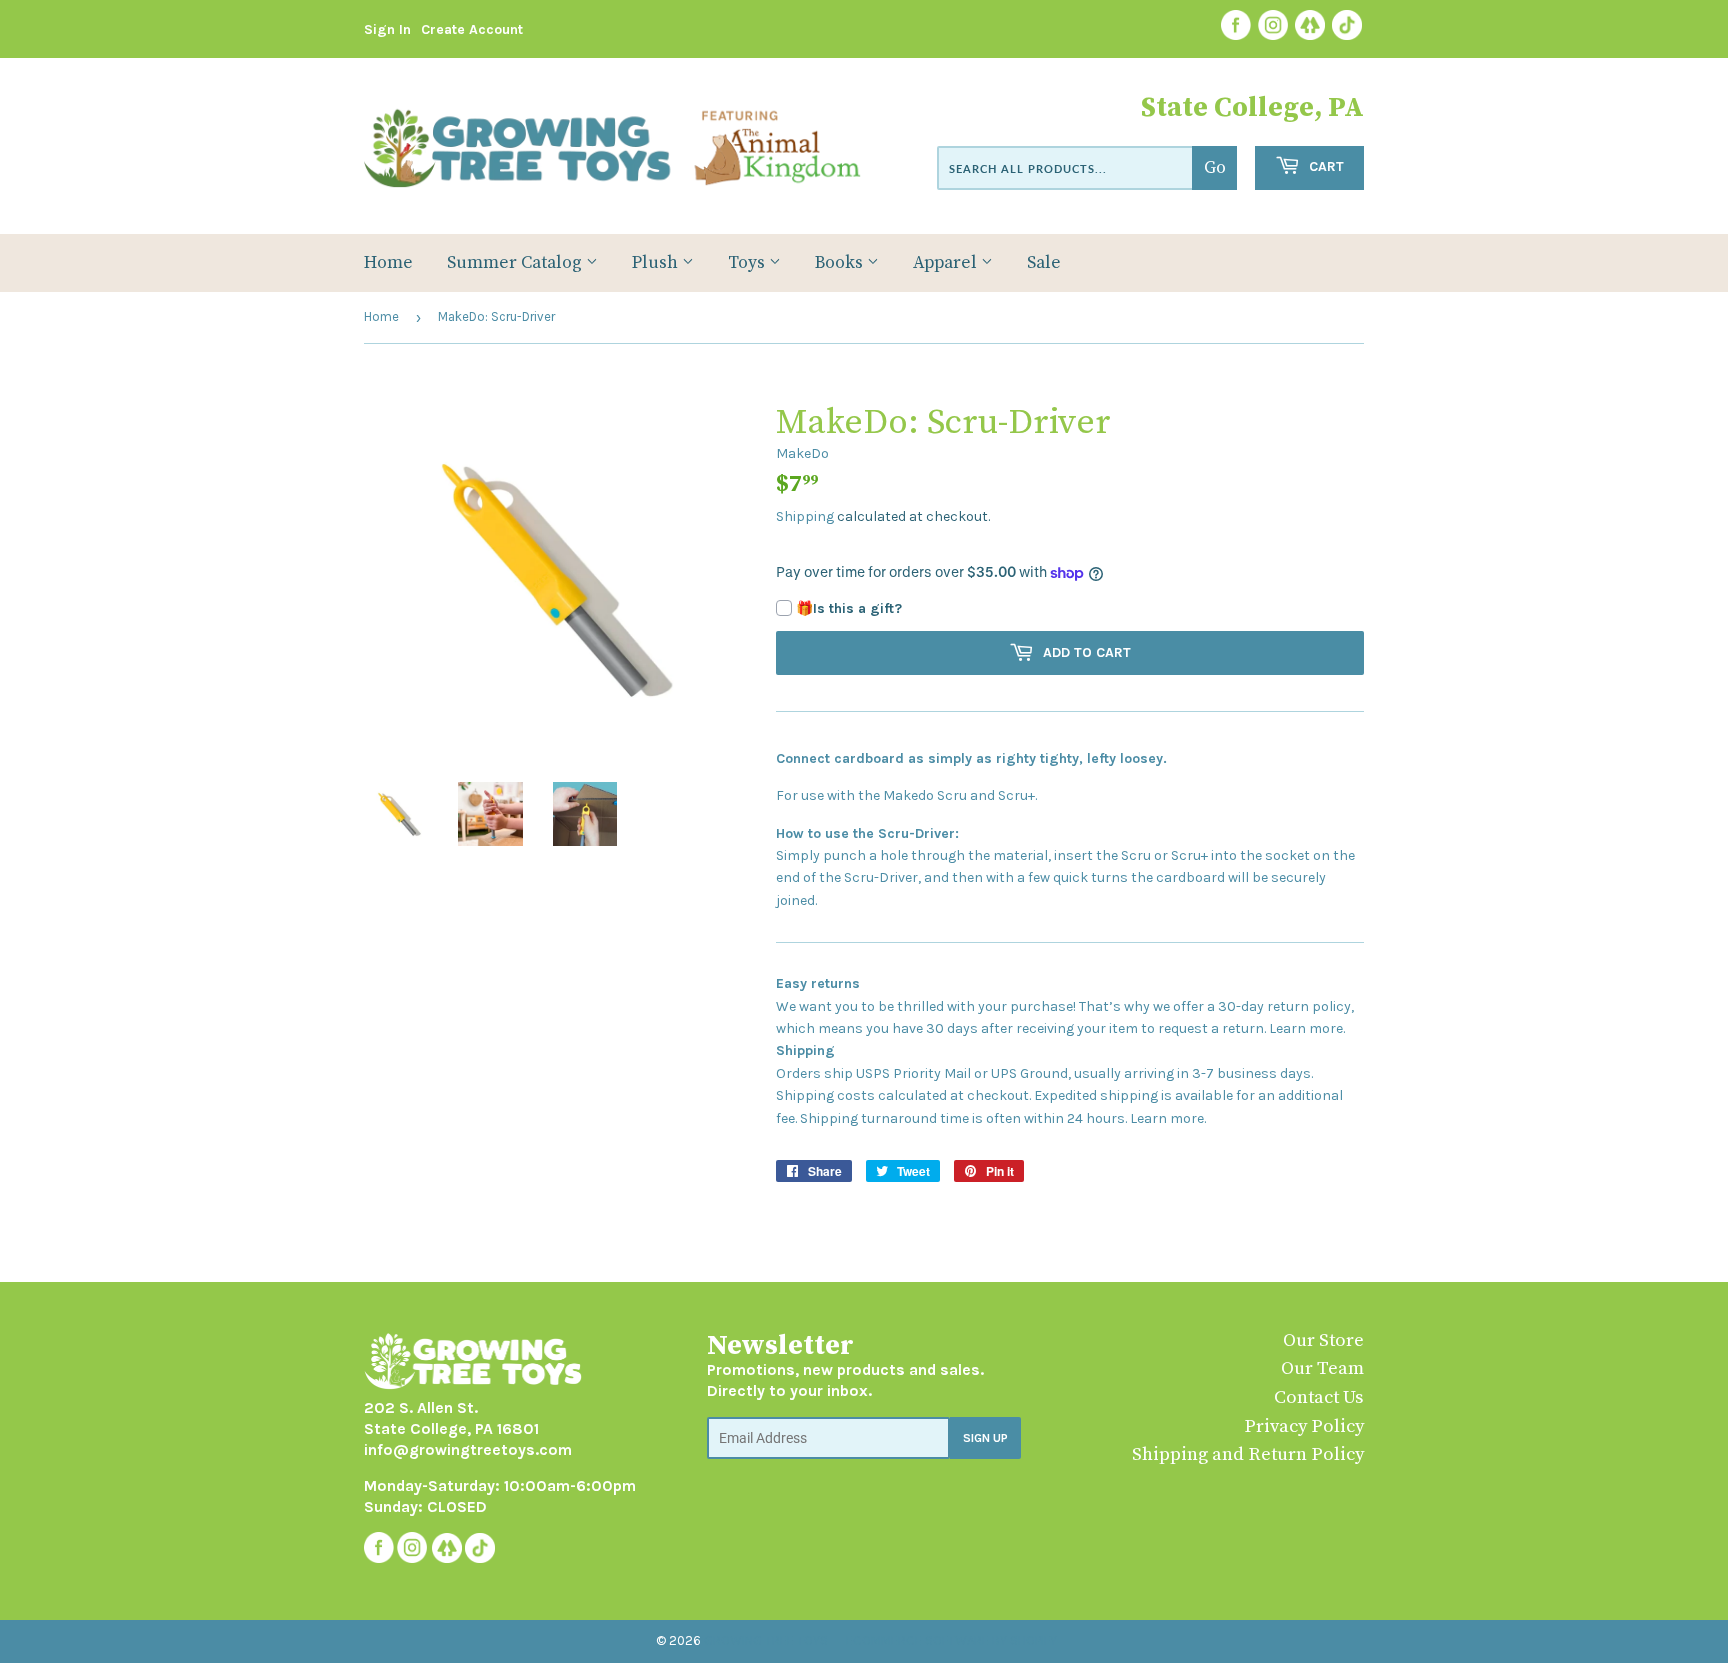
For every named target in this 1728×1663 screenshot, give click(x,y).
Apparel (947, 263)
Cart (1324, 166)
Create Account (472, 29)
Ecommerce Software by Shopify (951, 1640)
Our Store (1323, 1340)
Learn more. (1307, 1028)
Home (388, 263)
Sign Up (985, 1438)
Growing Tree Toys (766, 1640)
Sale (1044, 263)
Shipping (805, 516)
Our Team (1322, 1368)
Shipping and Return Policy (1248, 1454)
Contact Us (1319, 1397)
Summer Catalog (516, 263)
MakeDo (802, 453)
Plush (657, 263)
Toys (748, 263)
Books (841, 263)
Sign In (387, 29)
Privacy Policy (1304, 1426)
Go (1215, 168)
